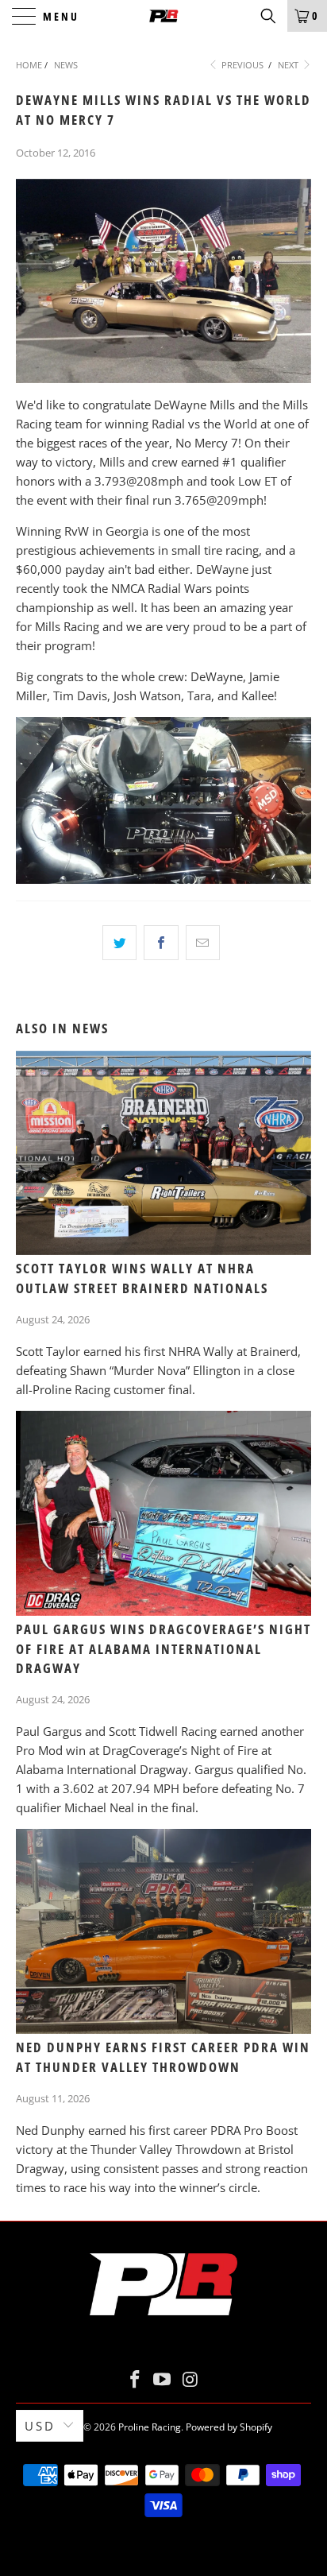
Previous (241, 65)
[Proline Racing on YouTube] (163, 2380)
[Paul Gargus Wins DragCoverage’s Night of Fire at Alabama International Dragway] (163, 1513)
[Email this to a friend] (203, 943)
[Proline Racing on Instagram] (190, 2380)
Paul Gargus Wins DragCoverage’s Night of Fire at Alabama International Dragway (163, 1649)
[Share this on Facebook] (161, 943)
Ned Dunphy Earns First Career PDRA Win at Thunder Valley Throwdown (163, 2057)
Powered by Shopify (229, 2427)
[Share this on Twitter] (119, 943)
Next (289, 65)
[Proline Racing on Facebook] (135, 2380)
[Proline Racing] (163, 16)
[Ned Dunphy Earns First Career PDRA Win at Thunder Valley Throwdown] (163, 1931)
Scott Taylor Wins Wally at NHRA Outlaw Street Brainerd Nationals (142, 1278)
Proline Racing (150, 2427)
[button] (268, 16)
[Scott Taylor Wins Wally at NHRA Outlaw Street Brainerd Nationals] (163, 1153)
